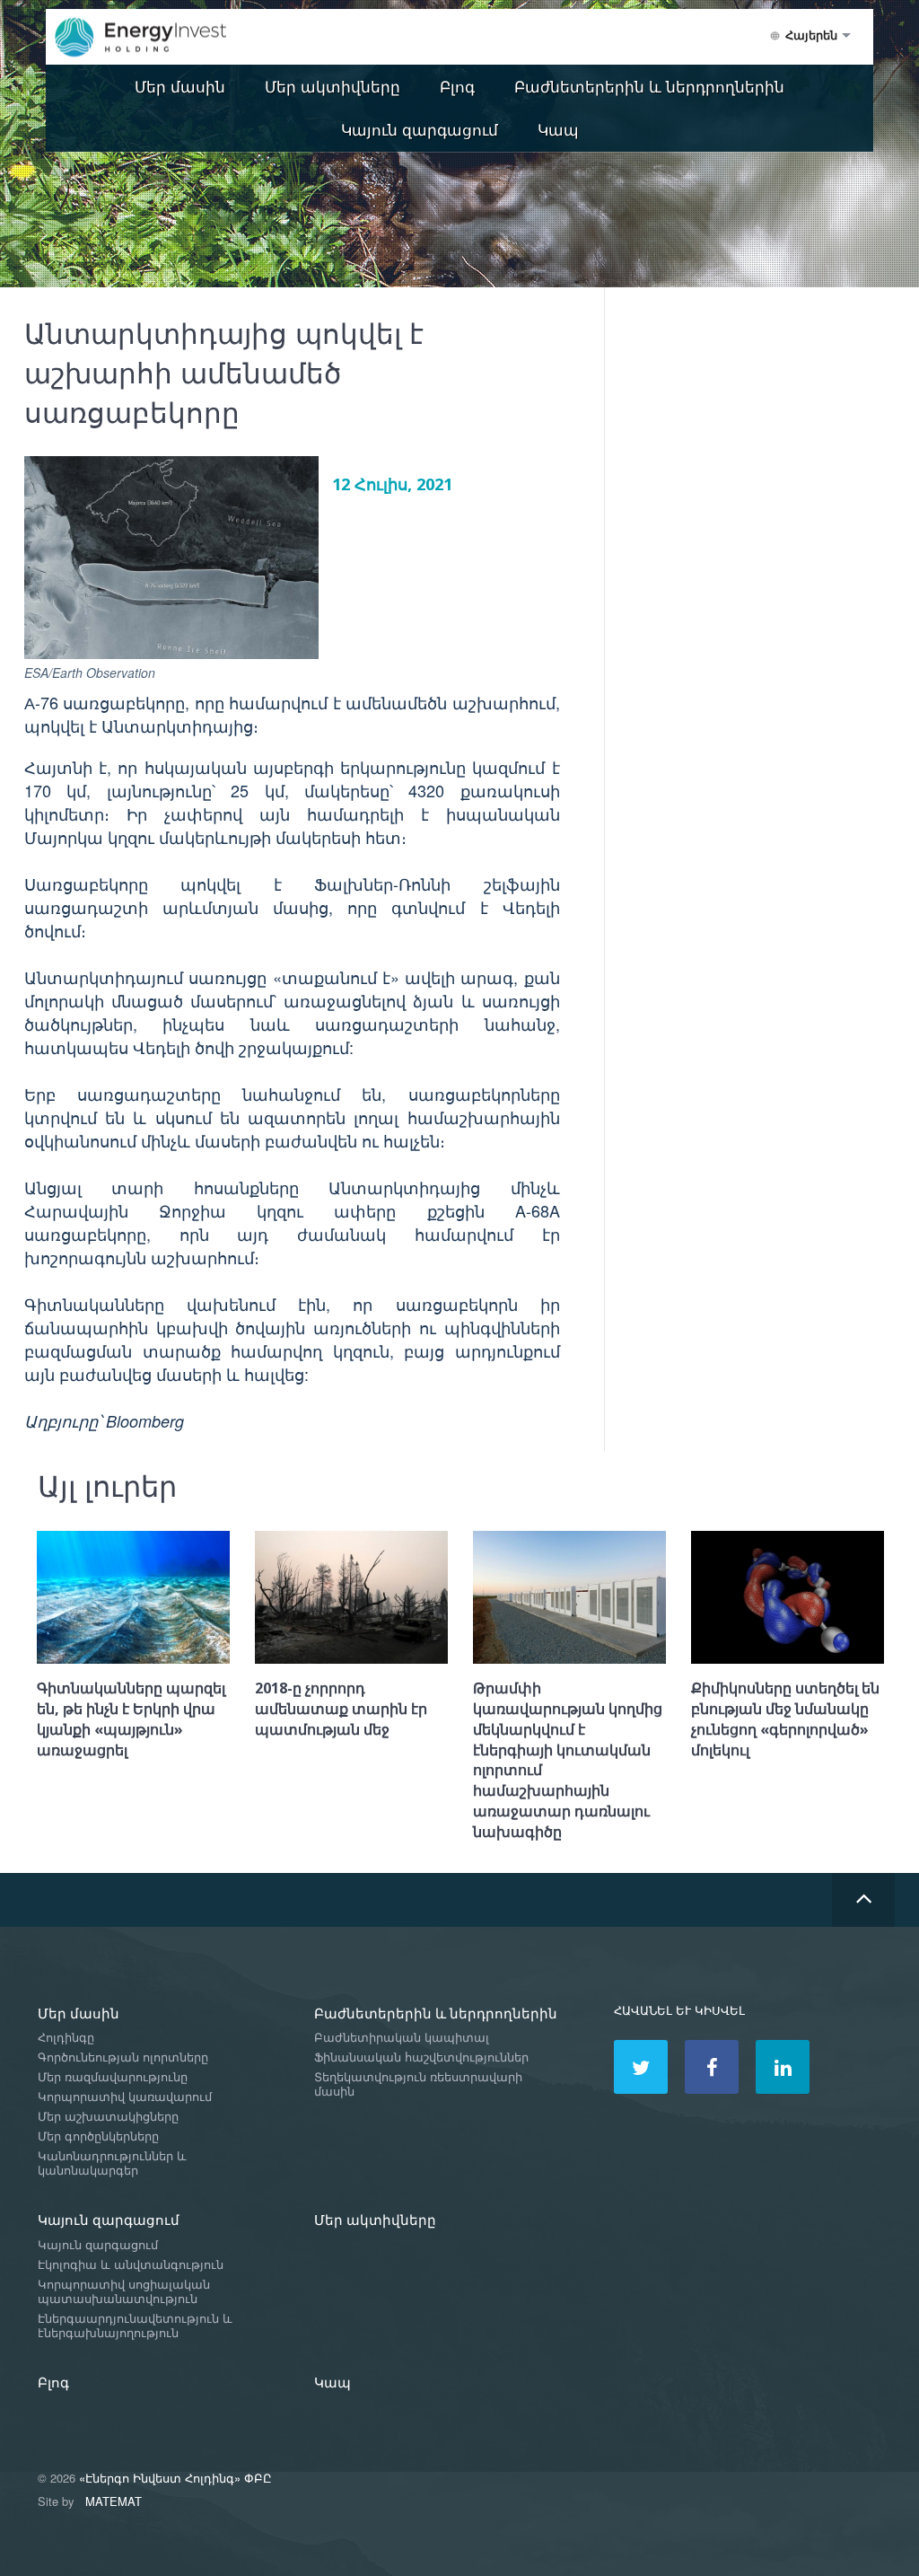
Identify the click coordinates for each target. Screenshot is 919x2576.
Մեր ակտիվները (333, 86)
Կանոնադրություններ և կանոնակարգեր (112, 2163)
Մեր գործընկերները (98, 2136)
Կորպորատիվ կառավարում (125, 2097)
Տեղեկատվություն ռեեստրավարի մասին (418, 2084)
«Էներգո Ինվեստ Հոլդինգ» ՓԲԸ (175, 2478)
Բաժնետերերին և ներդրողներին (649, 86)
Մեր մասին (180, 86)
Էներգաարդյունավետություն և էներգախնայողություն (135, 2326)
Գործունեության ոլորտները (123, 2057)
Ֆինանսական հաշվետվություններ (421, 2057)
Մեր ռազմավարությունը (113, 2077)
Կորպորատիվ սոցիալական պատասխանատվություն (124, 2292)
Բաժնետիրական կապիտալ (402, 2038)
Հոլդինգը (66, 2038)
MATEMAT (114, 2501)
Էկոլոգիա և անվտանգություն (131, 2265)
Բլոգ (457, 86)
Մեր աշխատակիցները (108, 2117)
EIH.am (153, 38)
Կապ (558, 129)
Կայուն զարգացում (420, 129)
